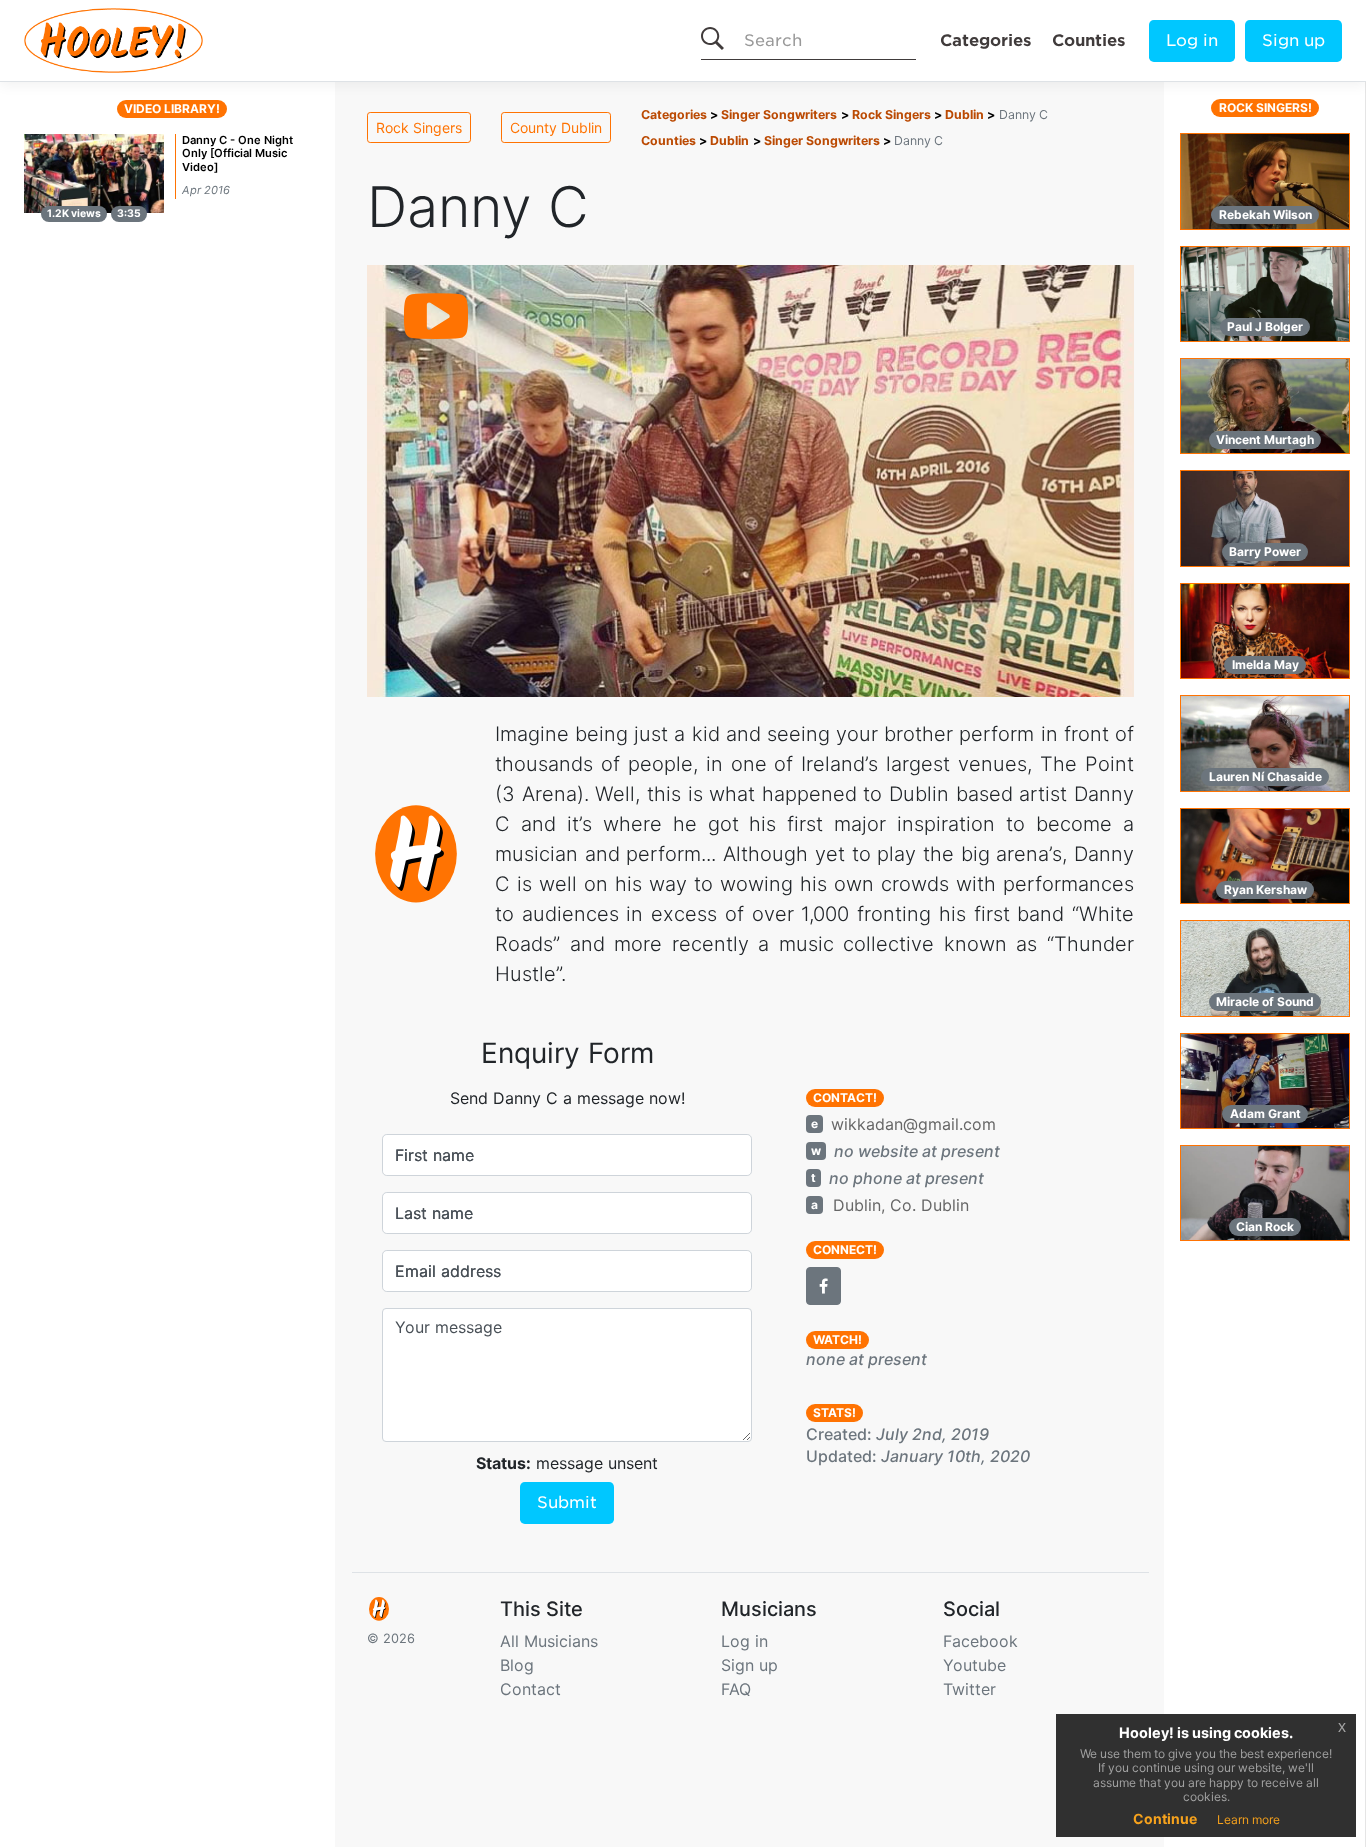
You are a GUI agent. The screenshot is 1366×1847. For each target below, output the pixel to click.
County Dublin (556, 127)
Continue (1165, 1818)
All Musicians (549, 1641)
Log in (1192, 40)
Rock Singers (419, 127)
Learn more (1248, 1819)
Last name (434, 1213)
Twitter (969, 1689)
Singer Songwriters (779, 114)
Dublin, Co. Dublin (901, 1205)
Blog (517, 1665)
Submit (567, 1502)
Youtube (974, 1665)
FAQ (736, 1689)
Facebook (980, 1641)
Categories (985, 40)
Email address (448, 1271)
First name (434, 1155)
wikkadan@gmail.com (913, 1124)
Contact (530, 1689)
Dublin (964, 114)
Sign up (1293, 40)
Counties (1088, 40)
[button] (823, 1286)
